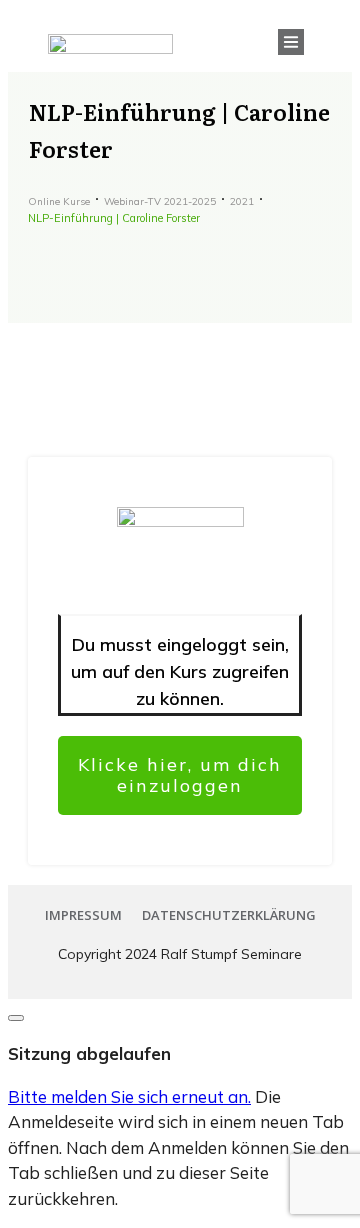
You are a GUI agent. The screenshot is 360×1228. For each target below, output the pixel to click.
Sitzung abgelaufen (89, 1053)
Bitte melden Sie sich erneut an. (129, 1096)
